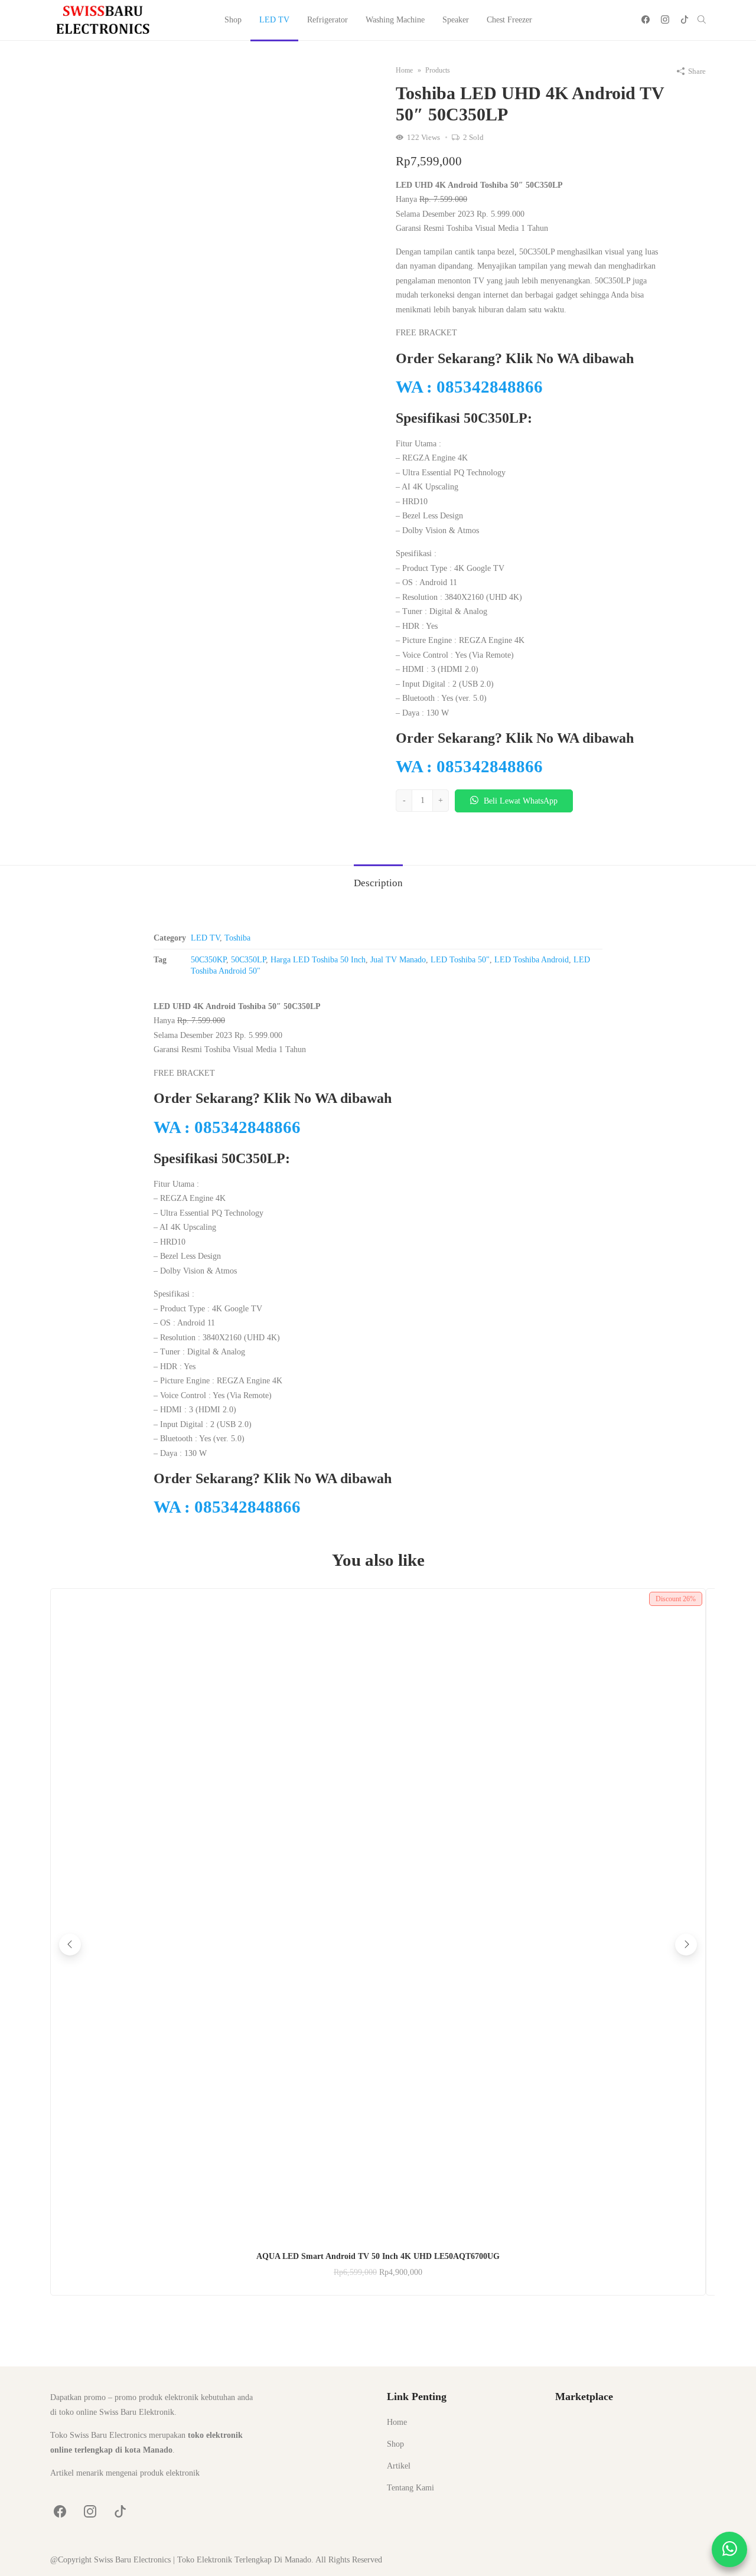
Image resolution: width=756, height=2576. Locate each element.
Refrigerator (328, 20)
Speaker (456, 20)
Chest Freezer (509, 20)
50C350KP (208, 960)
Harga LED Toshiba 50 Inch (318, 960)
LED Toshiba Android (532, 960)
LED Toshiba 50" (460, 960)
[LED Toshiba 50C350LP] (210, 223)
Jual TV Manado (398, 960)
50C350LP (248, 960)
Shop (233, 20)
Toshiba (237, 938)
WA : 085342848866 (469, 387)
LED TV (274, 20)
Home (397, 2422)
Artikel (399, 2466)
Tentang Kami (410, 2488)
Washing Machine (395, 20)
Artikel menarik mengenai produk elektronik (125, 2473)
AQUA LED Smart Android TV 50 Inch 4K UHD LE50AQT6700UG (378, 2256)
